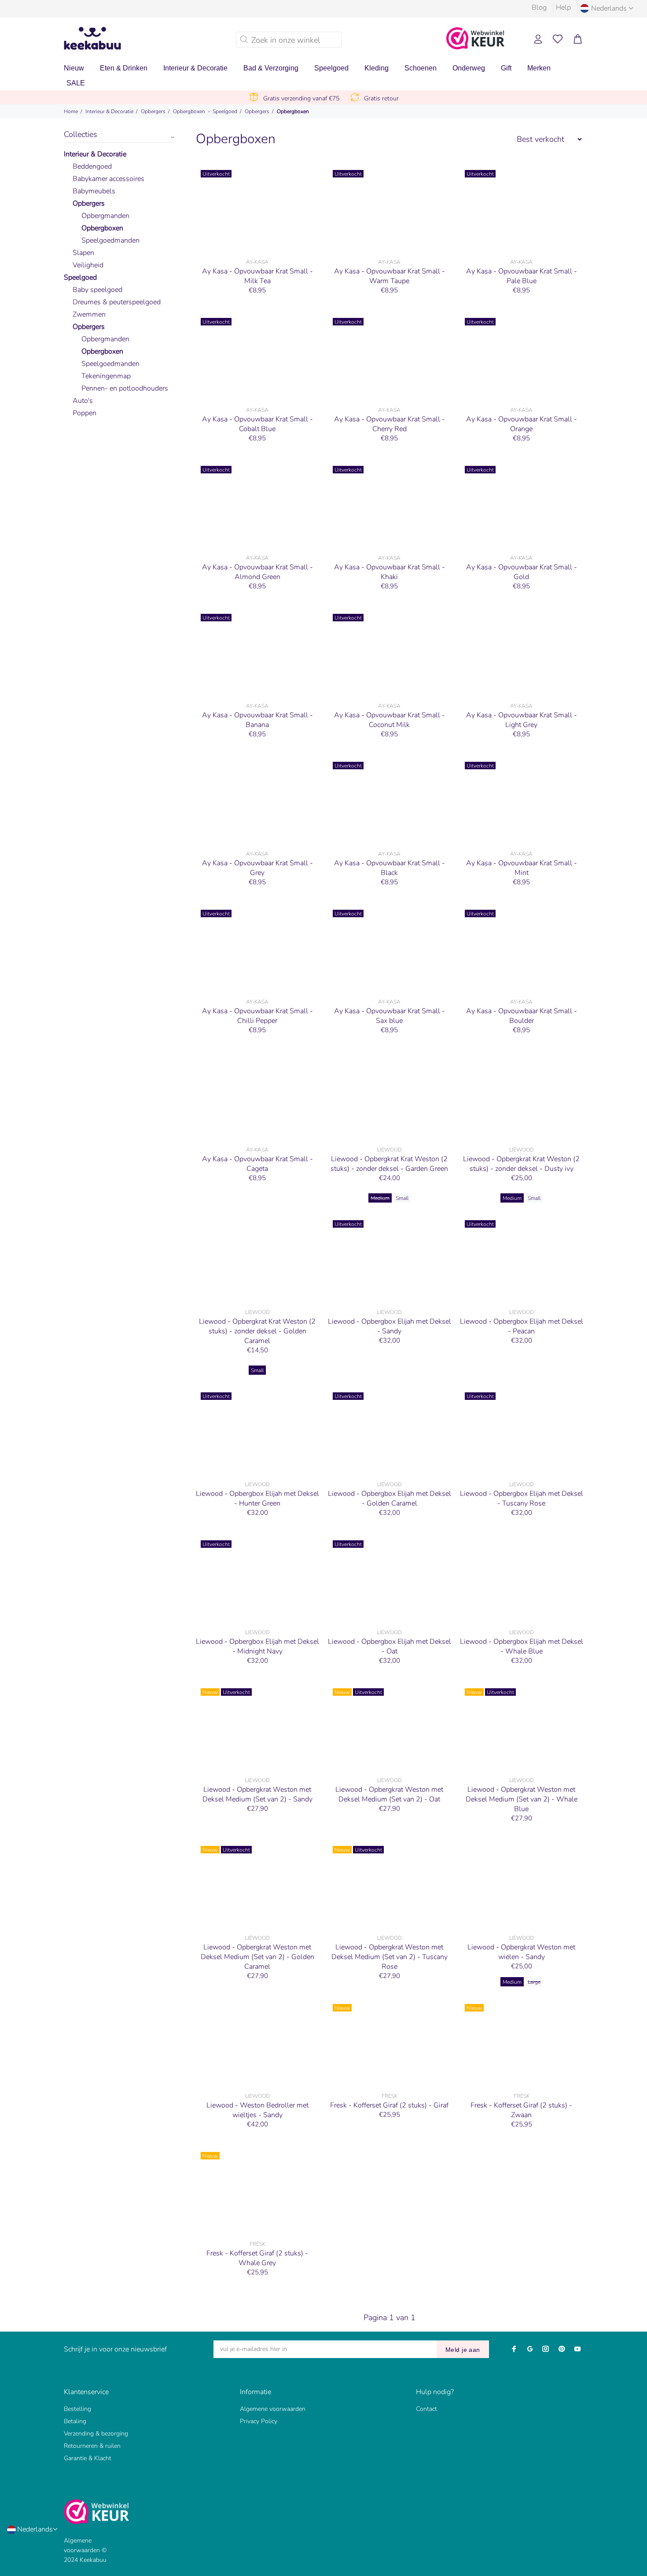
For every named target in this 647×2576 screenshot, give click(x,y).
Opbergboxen (189, 111)
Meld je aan (463, 2350)
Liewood (390, 1150)
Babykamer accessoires (108, 179)
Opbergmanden (105, 216)
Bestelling (77, 2409)
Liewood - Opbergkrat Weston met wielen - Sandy (521, 1952)
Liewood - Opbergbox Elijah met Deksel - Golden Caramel (390, 1498)
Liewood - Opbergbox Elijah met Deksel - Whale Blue (522, 1646)
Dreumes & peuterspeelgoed (117, 302)
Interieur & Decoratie (109, 111)
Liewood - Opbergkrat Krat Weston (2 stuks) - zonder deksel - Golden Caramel (257, 1331)
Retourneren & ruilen (92, 2446)
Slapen (83, 253)
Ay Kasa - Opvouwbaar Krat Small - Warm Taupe (390, 276)
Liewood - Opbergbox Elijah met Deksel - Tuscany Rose (522, 1498)
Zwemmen (89, 314)
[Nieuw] (390, 2044)
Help (563, 7)
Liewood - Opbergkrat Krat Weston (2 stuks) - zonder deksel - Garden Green (389, 1164)
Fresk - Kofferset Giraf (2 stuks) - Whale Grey (257, 2258)
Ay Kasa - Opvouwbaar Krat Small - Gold (522, 572)
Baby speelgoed (97, 290)
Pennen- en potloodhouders (125, 388)
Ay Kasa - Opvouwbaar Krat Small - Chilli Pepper (257, 1016)
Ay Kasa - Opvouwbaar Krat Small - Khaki (390, 572)
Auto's (83, 401)
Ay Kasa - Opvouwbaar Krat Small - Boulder (522, 1016)
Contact (426, 2409)
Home (71, 111)
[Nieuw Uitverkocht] (257, 1728)
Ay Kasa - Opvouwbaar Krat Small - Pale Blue (522, 276)
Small (402, 1198)
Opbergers (153, 111)
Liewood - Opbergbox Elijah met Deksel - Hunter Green (257, 1498)
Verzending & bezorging (96, 2434)
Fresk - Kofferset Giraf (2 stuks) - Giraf (389, 2105)
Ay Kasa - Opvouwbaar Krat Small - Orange (522, 424)
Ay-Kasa (257, 262)
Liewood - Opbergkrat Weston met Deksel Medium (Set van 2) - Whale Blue (522, 1799)
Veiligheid (88, 265)
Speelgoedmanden (110, 240)
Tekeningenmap (106, 376)
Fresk (390, 2096)
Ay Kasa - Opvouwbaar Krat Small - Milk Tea (257, 276)
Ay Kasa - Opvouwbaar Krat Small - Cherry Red (390, 424)
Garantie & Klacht (88, 2458)
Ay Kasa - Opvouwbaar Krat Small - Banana (257, 720)
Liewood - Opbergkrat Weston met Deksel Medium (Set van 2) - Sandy (257, 1794)
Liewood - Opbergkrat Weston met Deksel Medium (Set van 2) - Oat (389, 1794)
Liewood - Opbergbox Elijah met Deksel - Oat (390, 1646)
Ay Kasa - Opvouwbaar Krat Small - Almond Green (257, 572)
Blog (539, 7)
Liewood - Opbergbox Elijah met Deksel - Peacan (522, 1326)
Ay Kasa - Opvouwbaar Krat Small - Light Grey (522, 720)
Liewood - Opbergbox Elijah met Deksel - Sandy (390, 1326)
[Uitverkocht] (257, 210)
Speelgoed (225, 111)
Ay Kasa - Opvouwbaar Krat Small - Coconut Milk (390, 720)
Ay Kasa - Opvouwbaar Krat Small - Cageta (257, 1164)
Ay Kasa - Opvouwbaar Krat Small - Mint (522, 868)
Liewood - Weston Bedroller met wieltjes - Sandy (257, 2110)
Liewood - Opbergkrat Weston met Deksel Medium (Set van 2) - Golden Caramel (257, 1957)
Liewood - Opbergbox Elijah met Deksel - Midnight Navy (257, 1646)
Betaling (75, 2421)
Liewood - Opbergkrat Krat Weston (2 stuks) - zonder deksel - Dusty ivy (521, 1164)
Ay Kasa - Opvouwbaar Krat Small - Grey (257, 868)
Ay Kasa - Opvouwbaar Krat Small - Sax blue (390, 1016)
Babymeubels (94, 191)
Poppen (85, 413)
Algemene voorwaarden (273, 2409)
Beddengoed (92, 166)
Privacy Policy (259, 2421)
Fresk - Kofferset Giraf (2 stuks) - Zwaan (521, 2110)
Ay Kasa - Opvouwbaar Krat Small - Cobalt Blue (257, 424)
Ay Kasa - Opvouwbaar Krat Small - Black (390, 868)
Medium (380, 1198)
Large (534, 1982)
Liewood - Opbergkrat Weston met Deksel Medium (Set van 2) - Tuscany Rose (390, 1957)
